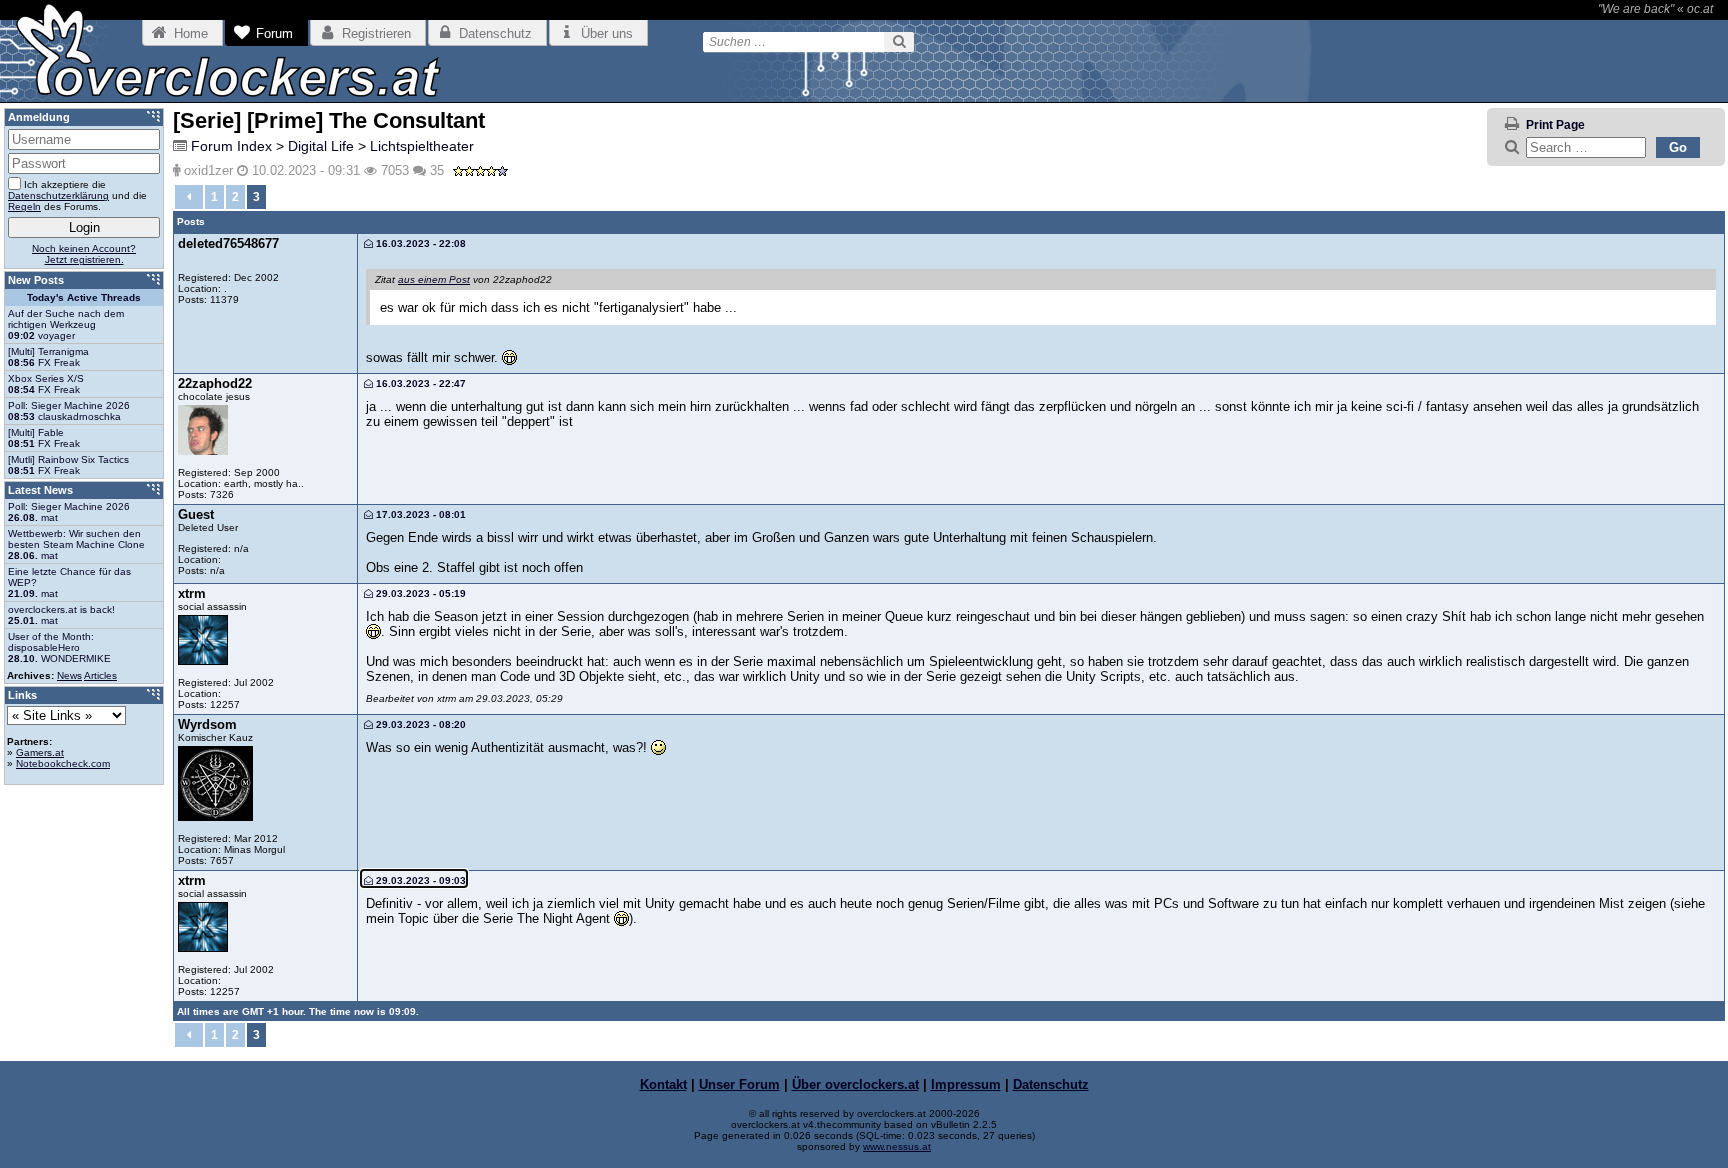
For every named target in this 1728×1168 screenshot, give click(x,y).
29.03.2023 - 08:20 (419, 724)
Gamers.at (40, 752)
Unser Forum (739, 1084)
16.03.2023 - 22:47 (419, 383)
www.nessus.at (897, 1146)
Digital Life (321, 146)
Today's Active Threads (84, 297)
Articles (100, 675)
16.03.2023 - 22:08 (419, 243)
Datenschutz (1051, 1084)
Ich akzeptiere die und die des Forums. (77, 195)
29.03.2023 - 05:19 (419, 593)
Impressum (966, 1084)
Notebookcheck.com (63, 763)
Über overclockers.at (855, 1084)
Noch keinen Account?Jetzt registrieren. (84, 254)
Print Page (1555, 125)
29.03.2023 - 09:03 (419, 880)
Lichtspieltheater (422, 146)
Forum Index (231, 146)
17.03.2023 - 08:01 (419, 514)
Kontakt (663, 1084)
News (69, 675)
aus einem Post (434, 279)
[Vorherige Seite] (189, 197)
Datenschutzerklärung (58, 195)
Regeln (24, 206)
